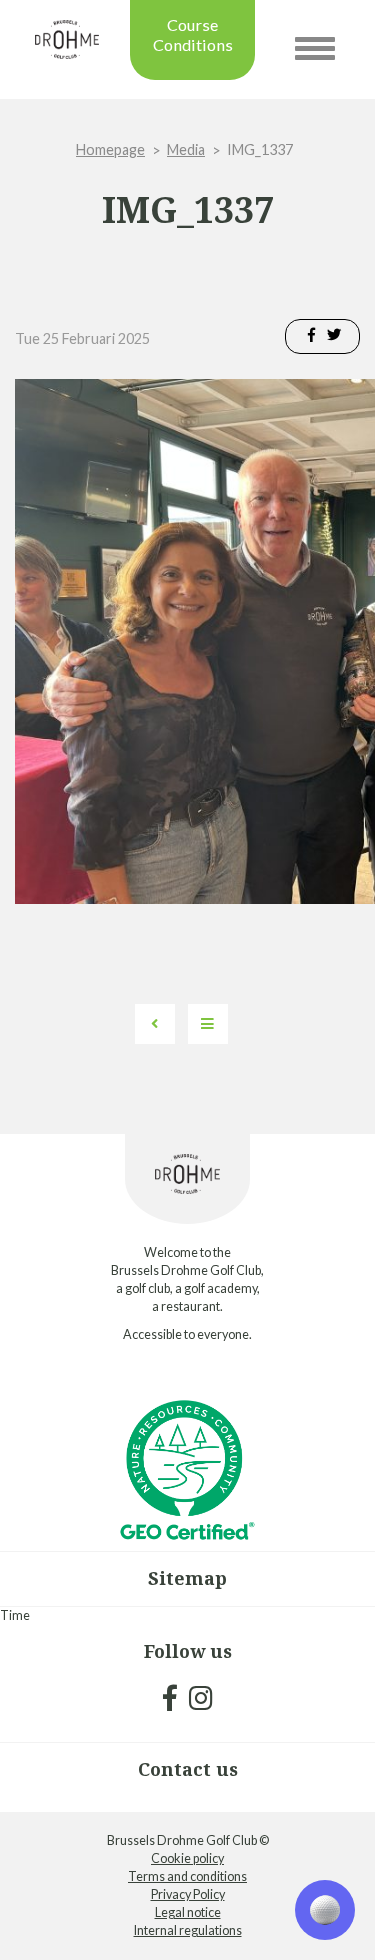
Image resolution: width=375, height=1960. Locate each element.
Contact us (188, 1769)
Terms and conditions (187, 1876)
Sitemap (187, 1578)
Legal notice (188, 1912)
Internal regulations (188, 1930)
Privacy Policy (188, 1894)
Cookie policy (187, 1858)
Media (186, 149)
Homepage (110, 149)
